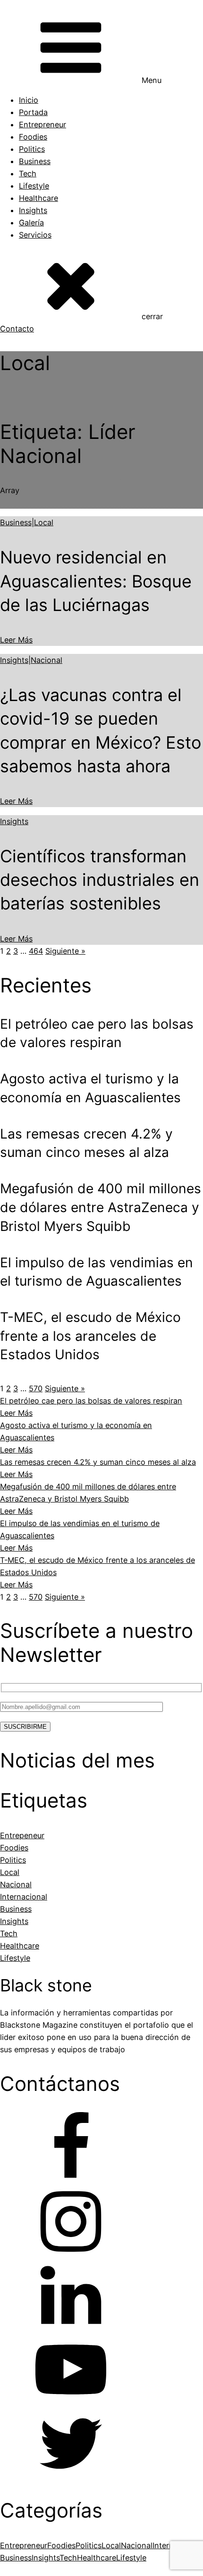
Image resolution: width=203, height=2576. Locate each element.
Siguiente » (65, 951)
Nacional (47, 660)
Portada (33, 112)
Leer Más (16, 640)
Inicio (29, 100)
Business (35, 161)
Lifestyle (34, 186)
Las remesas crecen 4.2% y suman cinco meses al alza (98, 1462)
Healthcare (38, 198)
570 (36, 1388)
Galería (31, 223)
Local (44, 522)
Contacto (17, 329)
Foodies (33, 137)
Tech (28, 173)
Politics (32, 149)
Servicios (35, 235)
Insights (33, 210)
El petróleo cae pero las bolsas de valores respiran (91, 1401)
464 (36, 951)
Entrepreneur (42, 124)
